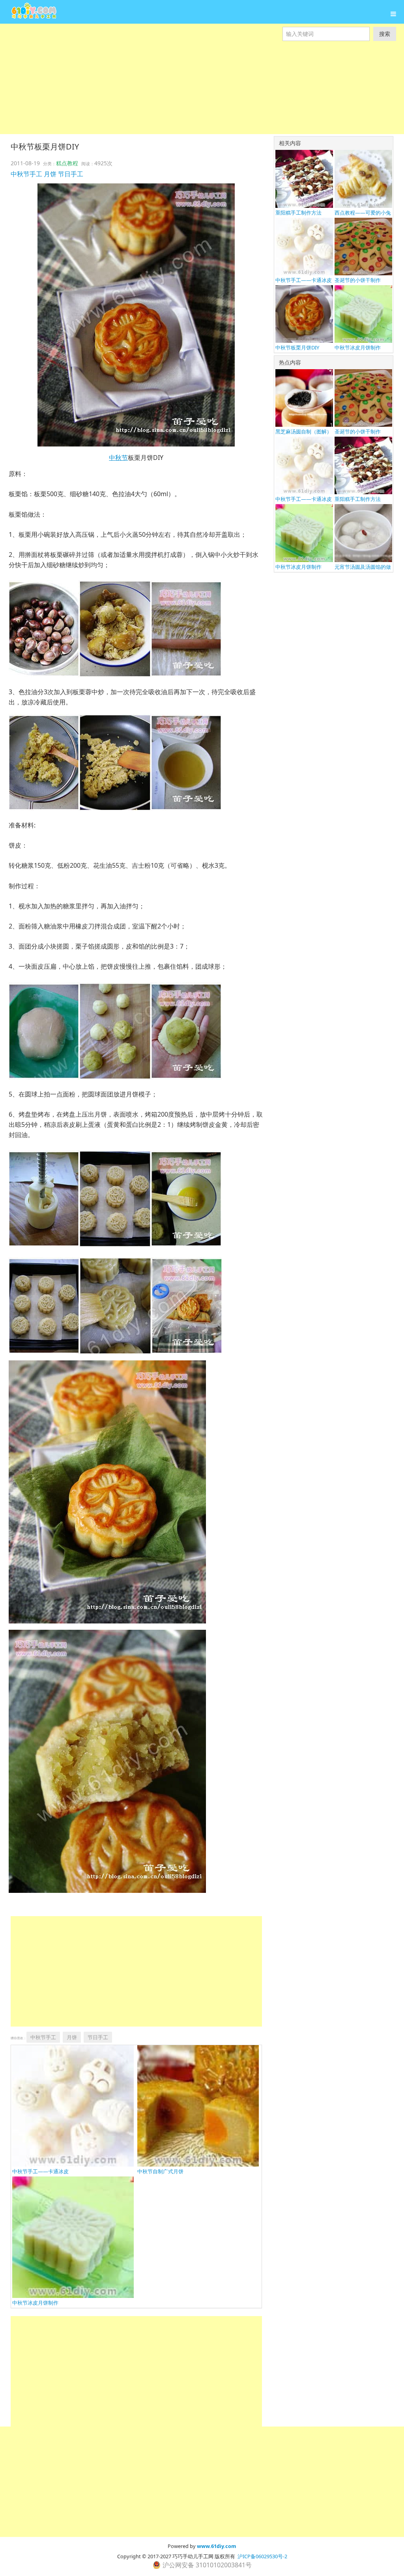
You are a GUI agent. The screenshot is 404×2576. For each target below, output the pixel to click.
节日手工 (71, 174)
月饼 (50, 174)
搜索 (385, 34)
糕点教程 (67, 163)
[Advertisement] (202, 96)
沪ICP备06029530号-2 (262, 2556)
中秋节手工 (26, 174)
